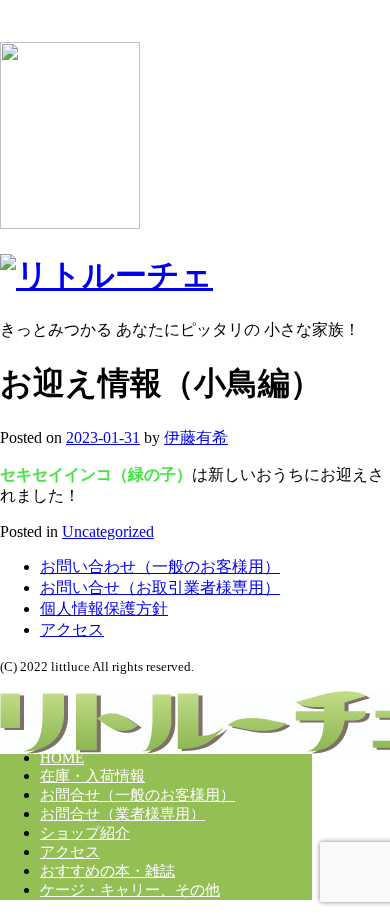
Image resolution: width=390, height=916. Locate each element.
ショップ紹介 (85, 833)
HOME (62, 758)
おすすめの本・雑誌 (107, 871)
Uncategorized (108, 531)
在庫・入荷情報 (92, 776)
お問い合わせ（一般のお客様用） (160, 566)
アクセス (72, 629)
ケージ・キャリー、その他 (130, 890)
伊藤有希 (196, 437)
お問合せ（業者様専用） (122, 814)
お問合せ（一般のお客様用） (137, 795)
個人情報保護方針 (104, 608)
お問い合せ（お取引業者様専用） (160, 587)
